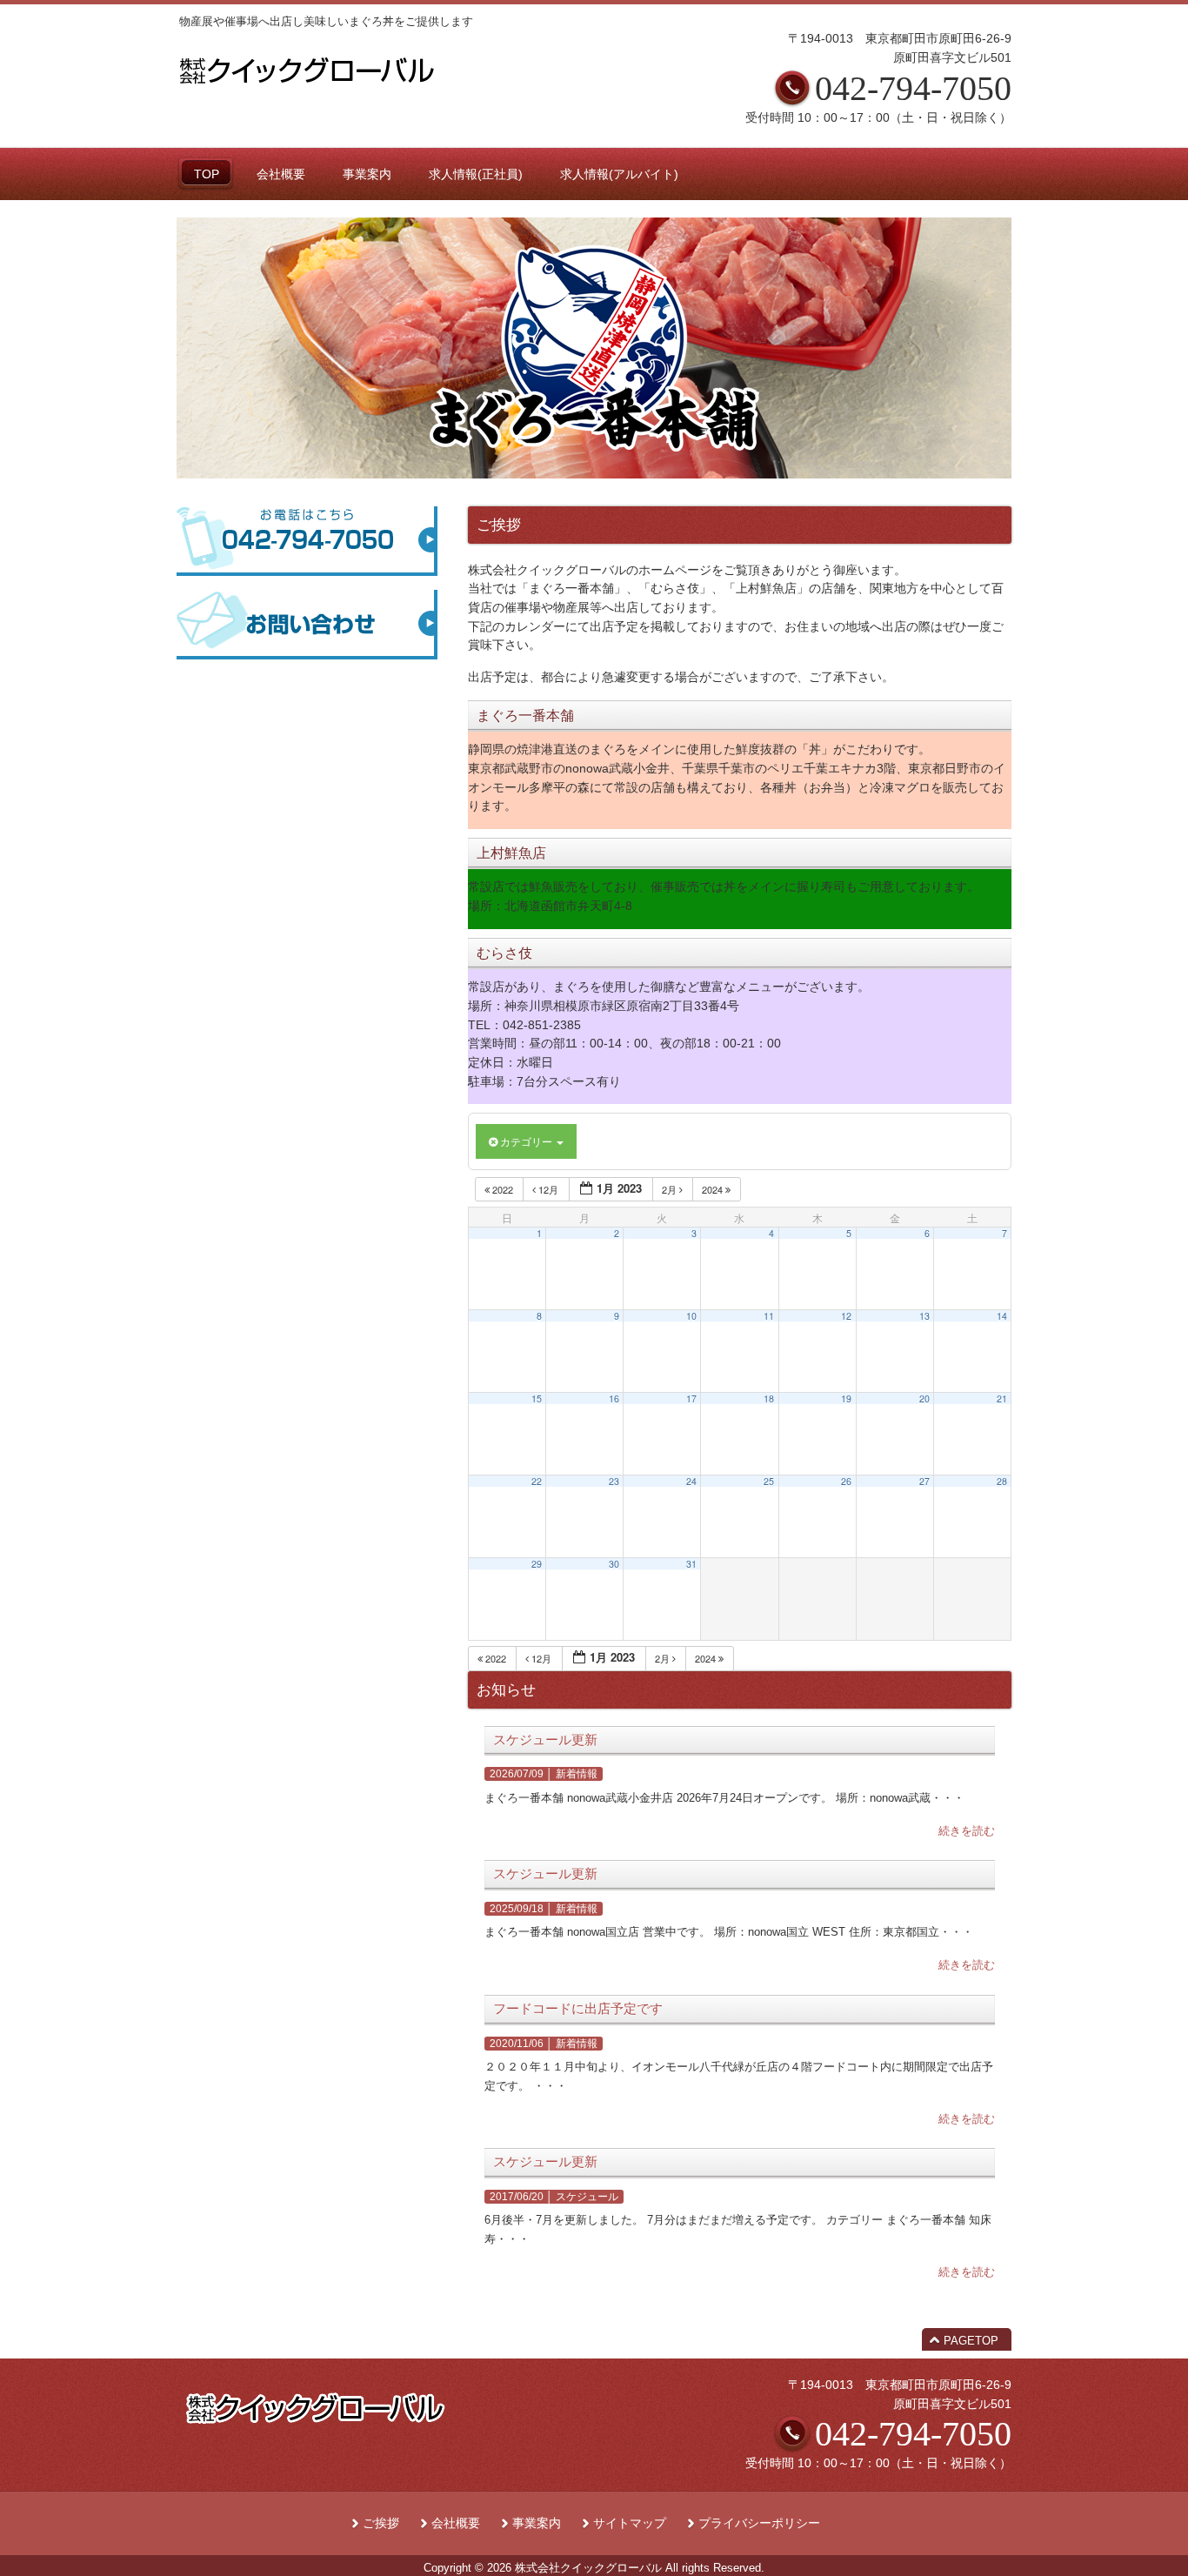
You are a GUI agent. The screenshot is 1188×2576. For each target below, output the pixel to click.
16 (614, 1398)
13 (924, 1316)
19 (846, 1398)
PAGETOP (971, 2341)
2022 (503, 1189)
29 (537, 1564)
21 (1002, 1398)
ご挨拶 (381, 2523)
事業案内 (537, 2523)
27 (924, 1481)
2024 (714, 1189)
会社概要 (456, 2523)
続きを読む (967, 1831)
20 (924, 1398)
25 (769, 1481)
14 (1002, 1316)
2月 (671, 1189)
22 (537, 1481)
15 (537, 1398)
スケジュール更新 (545, 1740)
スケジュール (587, 2197)
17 (691, 1398)
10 (691, 1316)
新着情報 (577, 1774)
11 (769, 1316)
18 (769, 1398)
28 (1002, 1481)
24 (691, 1481)
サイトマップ (630, 2523)
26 (846, 1481)
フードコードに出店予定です (578, 2009)
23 (614, 1481)
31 (691, 1564)
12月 (548, 1189)
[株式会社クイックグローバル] (307, 89)
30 (614, 1564)
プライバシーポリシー (759, 2523)
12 (846, 1316)
